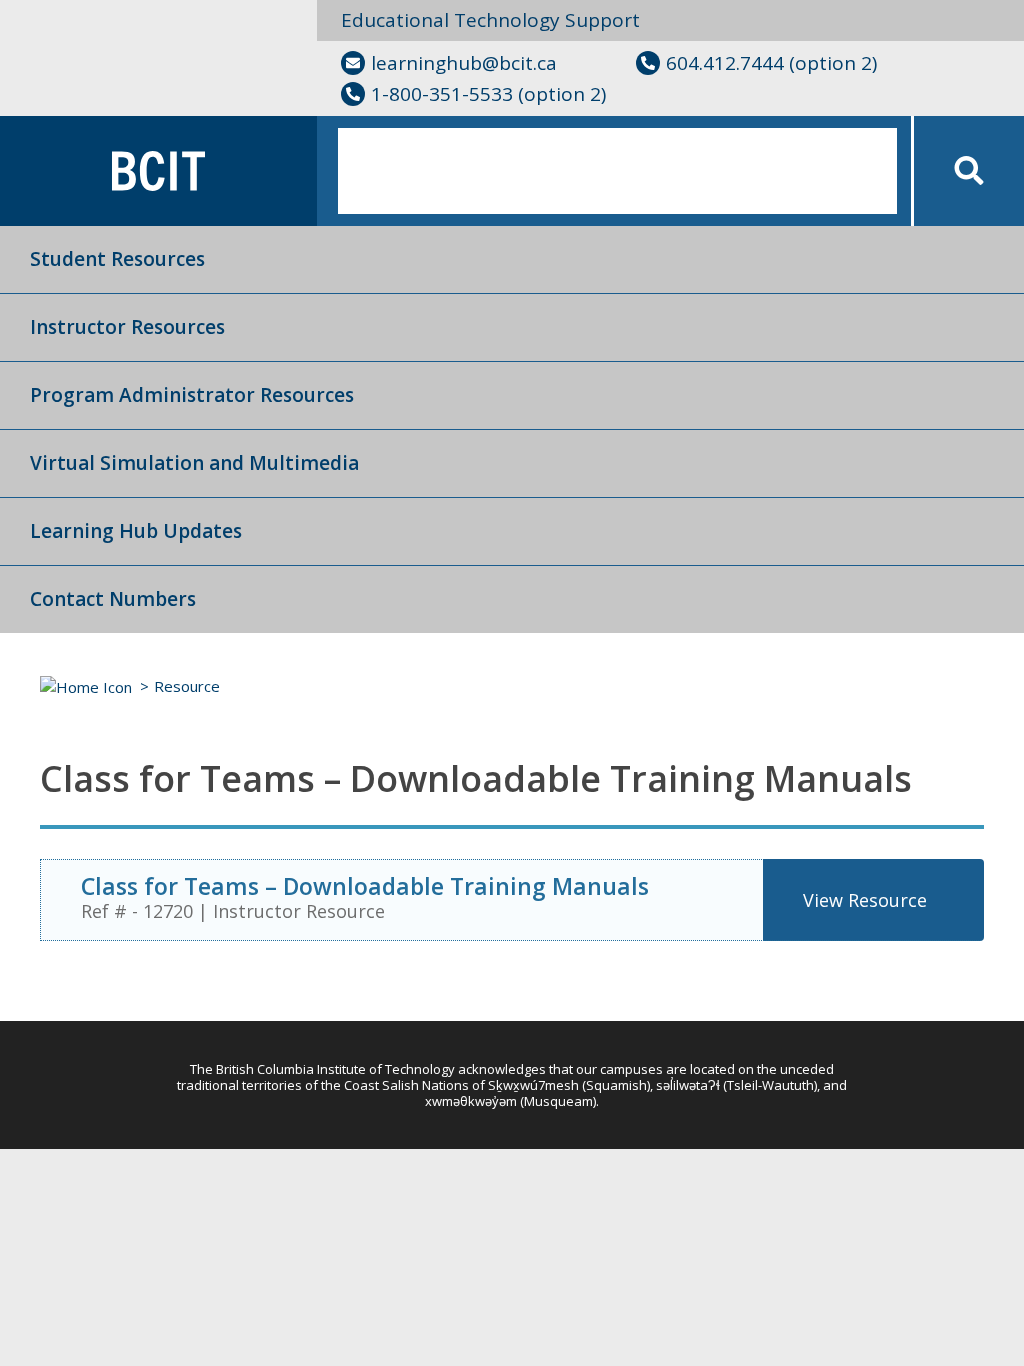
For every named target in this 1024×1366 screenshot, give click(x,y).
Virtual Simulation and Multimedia (194, 463)
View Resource (865, 900)
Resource (187, 686)
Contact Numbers (113, 599)
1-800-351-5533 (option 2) (488, 94)
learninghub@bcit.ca (464, 63)
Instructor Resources (127, 327)
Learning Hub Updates (136, 531)
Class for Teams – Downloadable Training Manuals (365, 886)
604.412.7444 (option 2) (771, 63)
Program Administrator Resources (192, 395)
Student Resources (117, 259)
